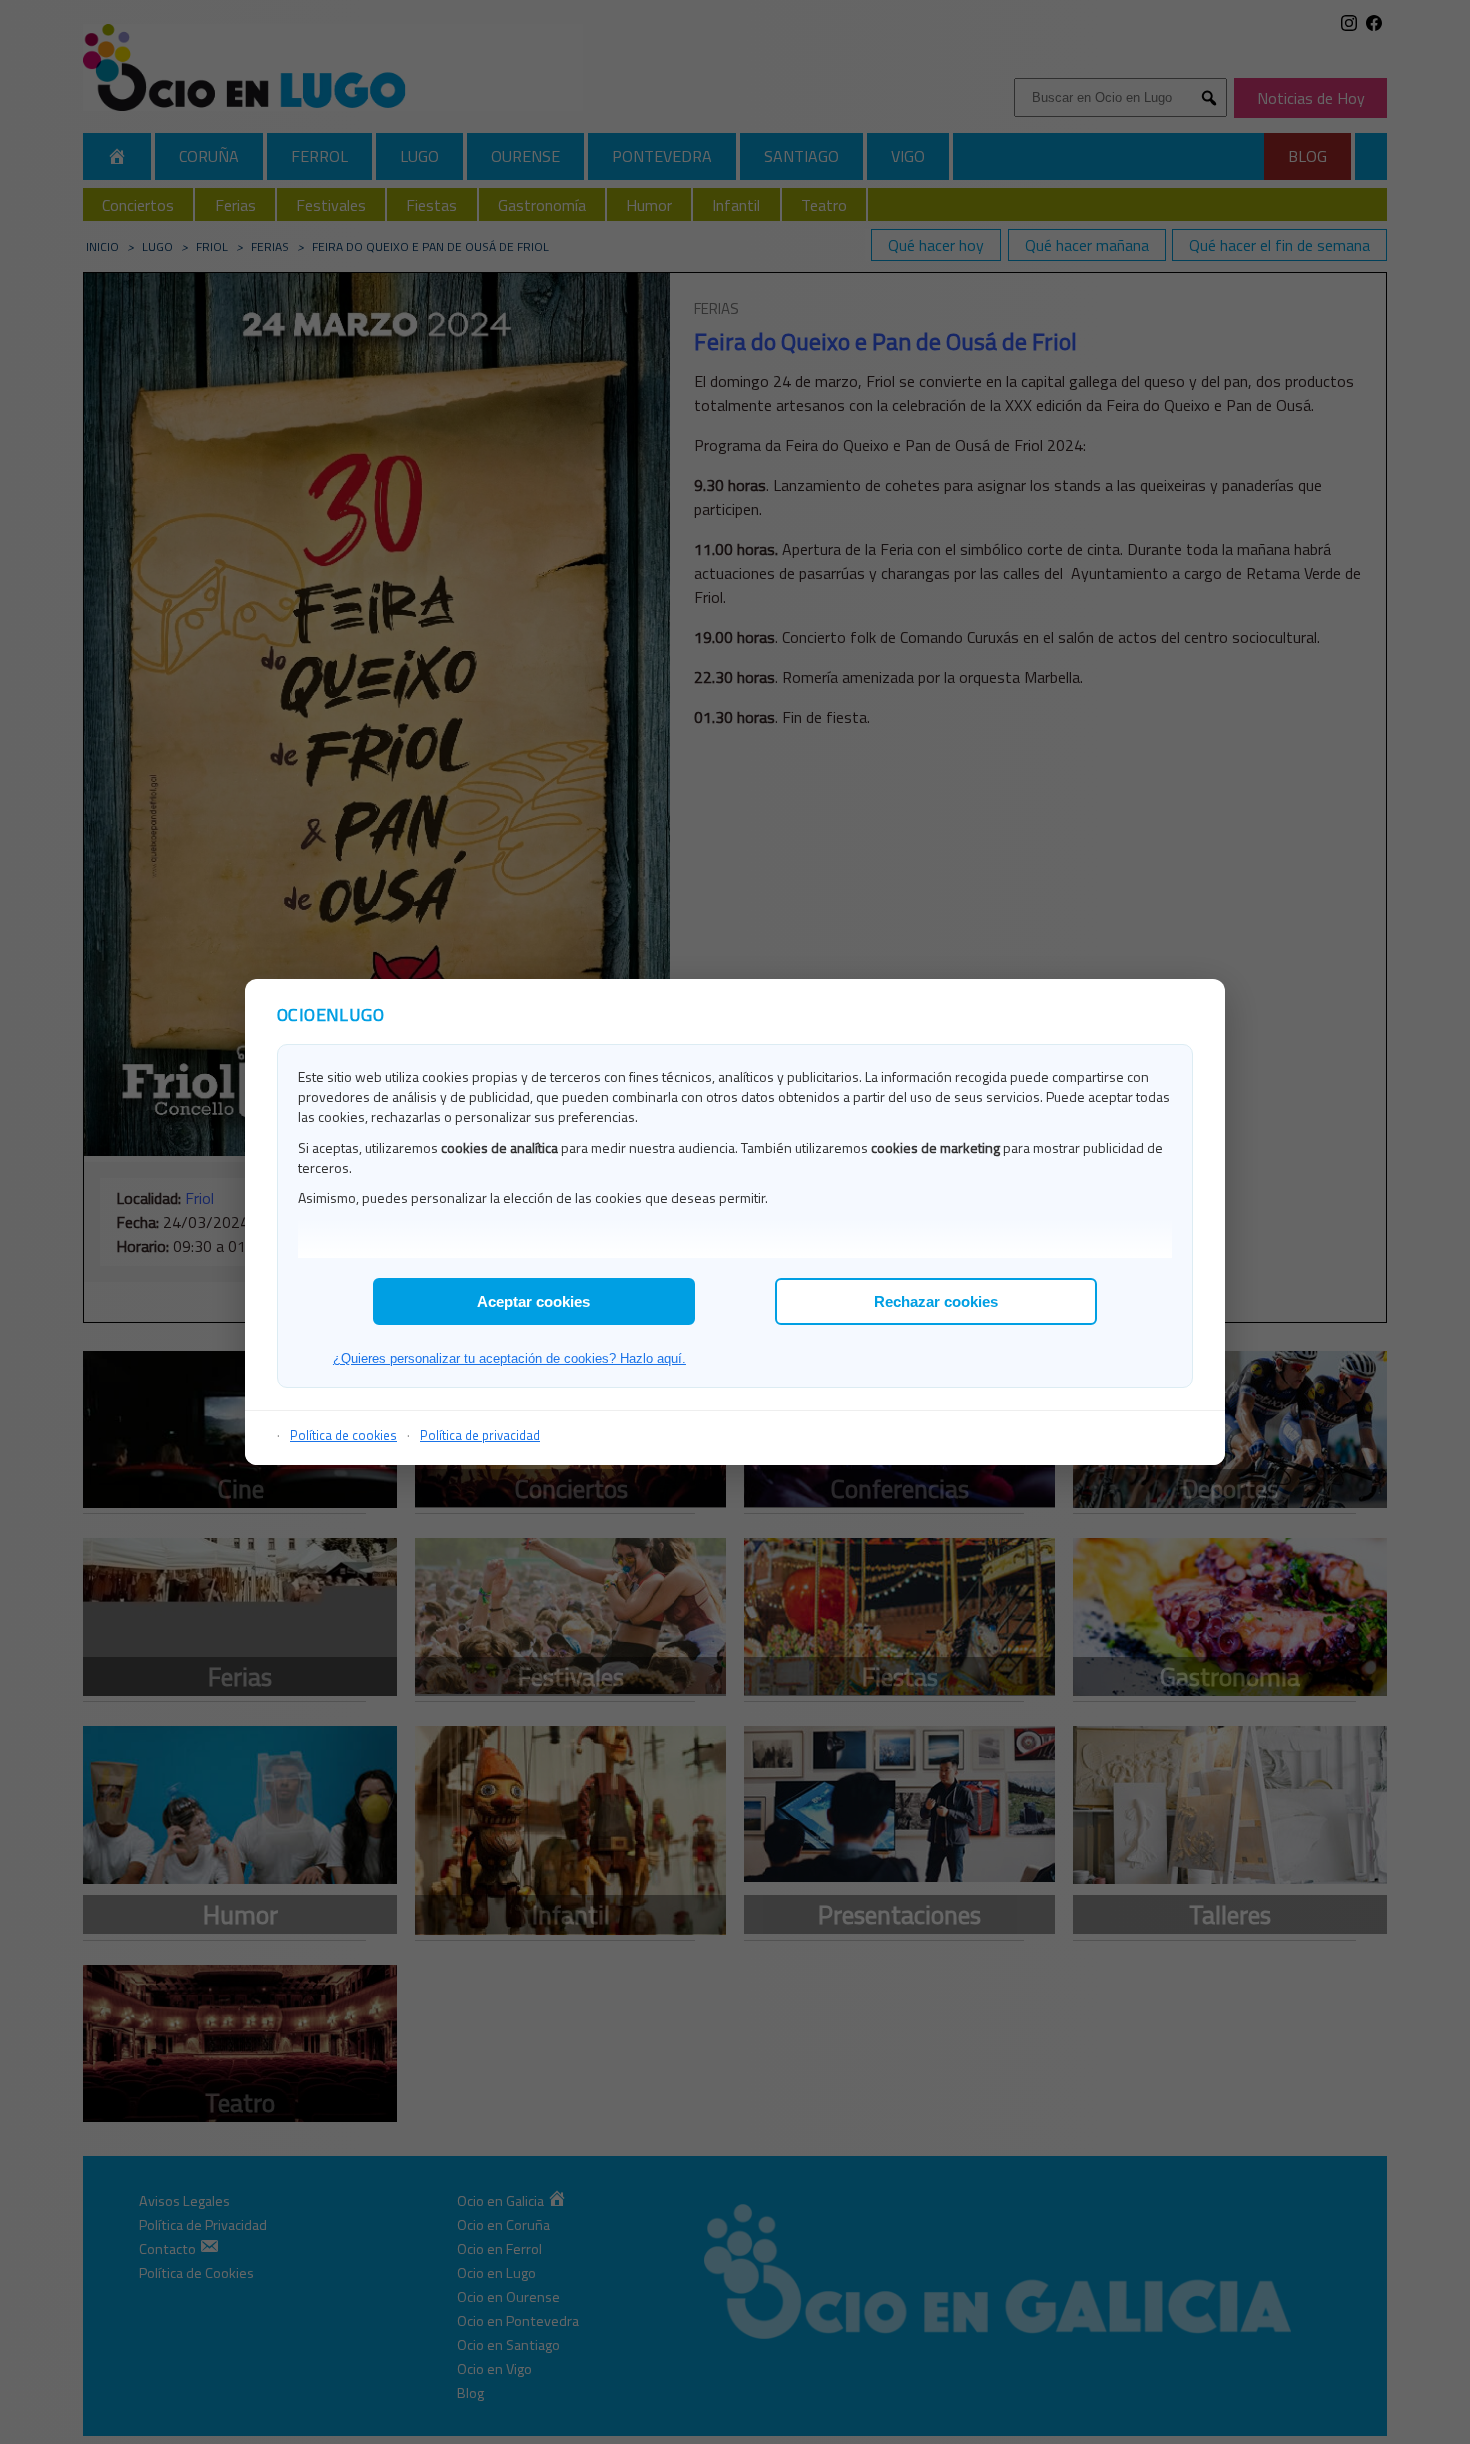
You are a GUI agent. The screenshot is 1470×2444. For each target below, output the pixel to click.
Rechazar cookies (936, 1301)
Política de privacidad (480, 1435)
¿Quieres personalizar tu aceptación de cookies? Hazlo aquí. (509, 1358)
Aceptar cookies (533, 1301)
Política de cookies (343, 1435)
